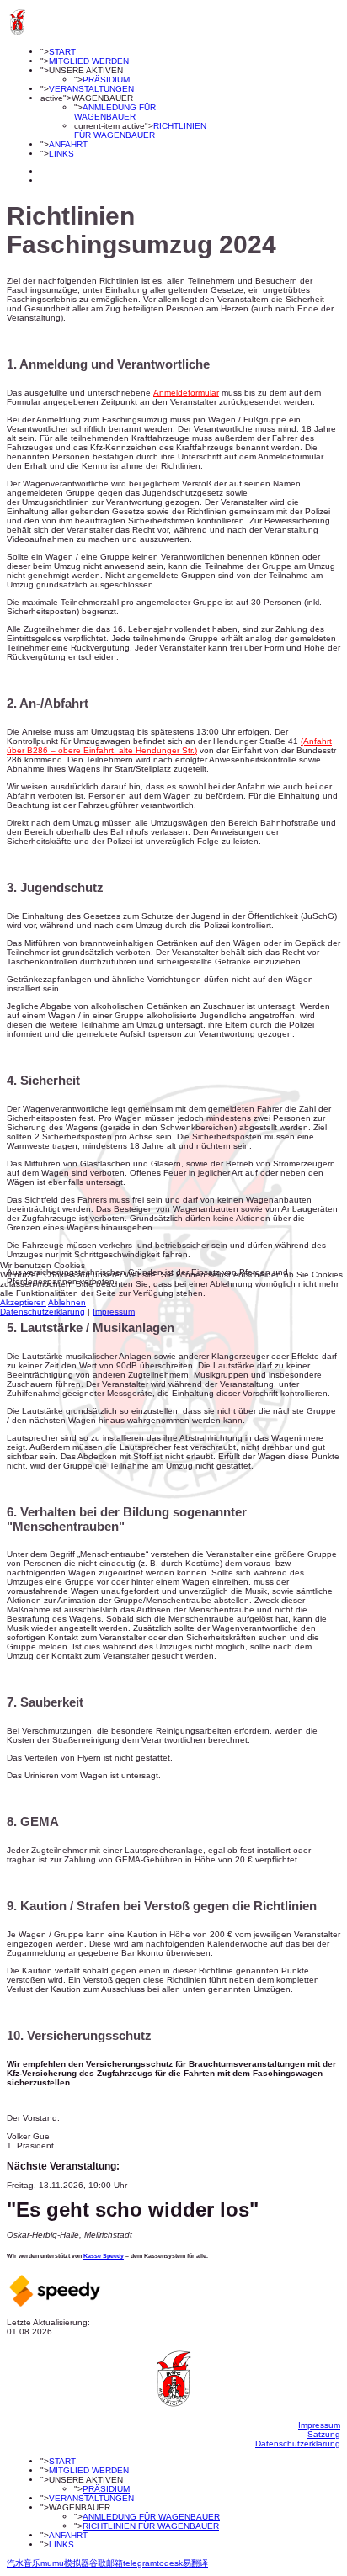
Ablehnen (67, 1302)
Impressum (114, 1312)
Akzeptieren (23, 1302)
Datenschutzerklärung (43, 1312)
